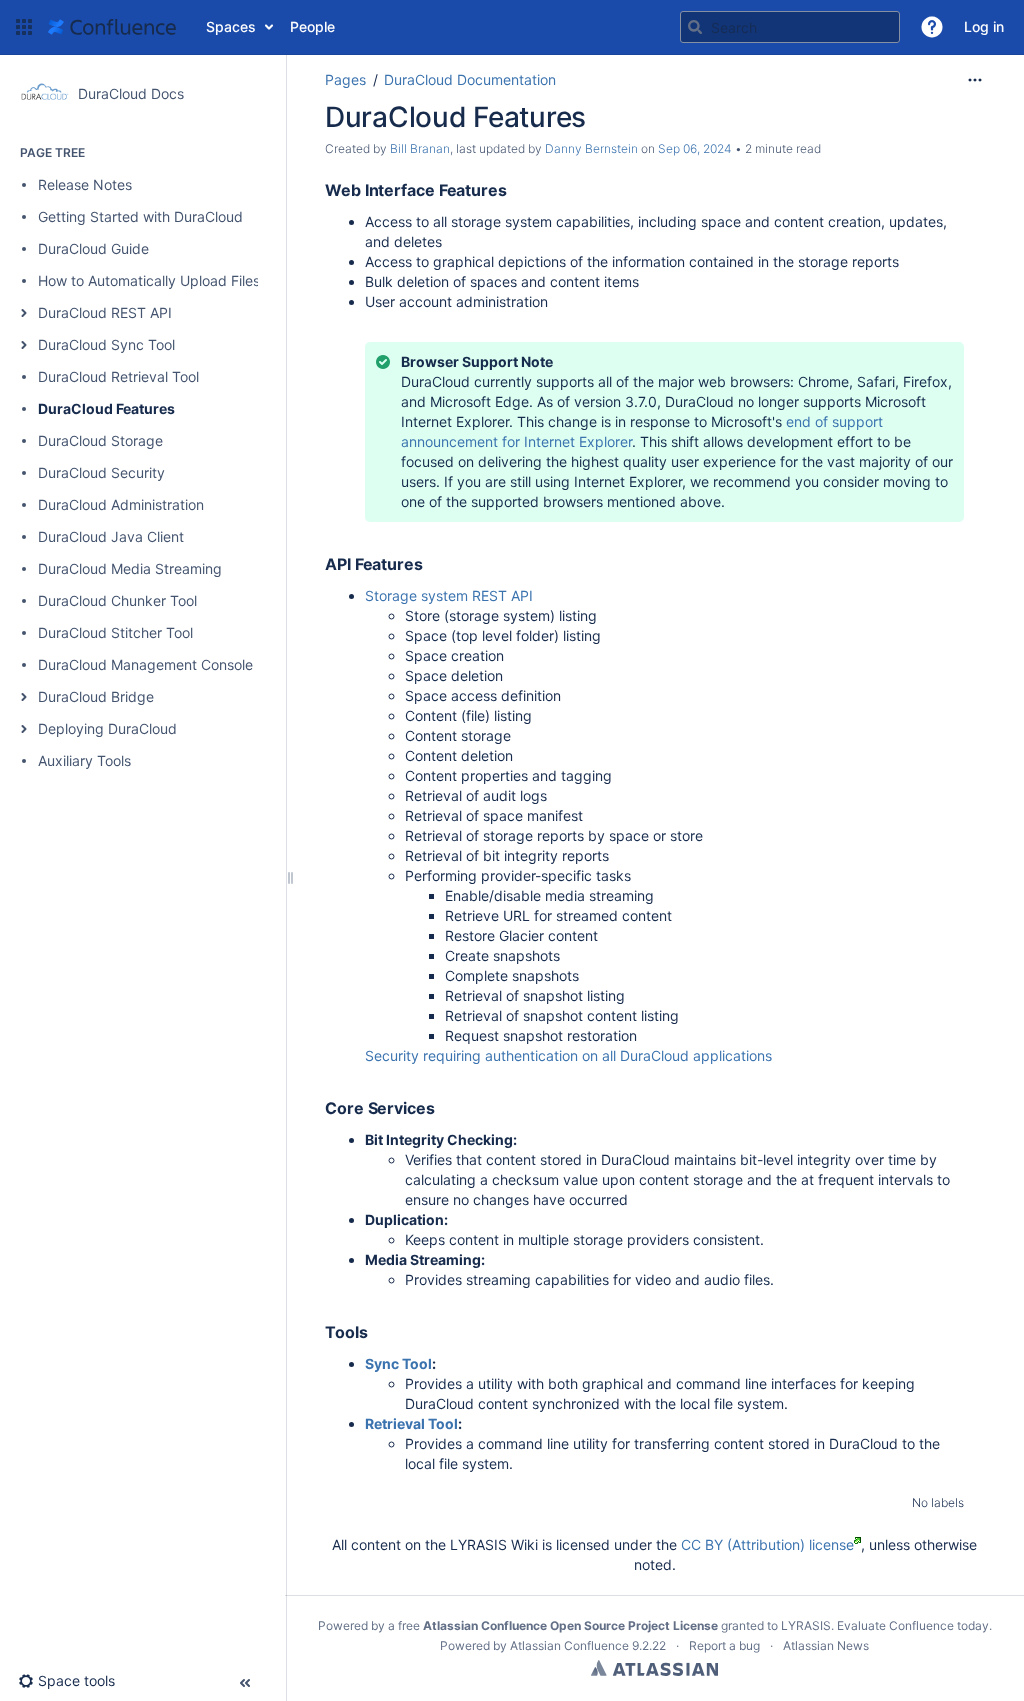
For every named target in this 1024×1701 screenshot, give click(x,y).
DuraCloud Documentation (470, 79)
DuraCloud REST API (105, 312)
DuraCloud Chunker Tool (117, 600)
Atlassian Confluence (569, 1645)
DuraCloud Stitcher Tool (115, 632)
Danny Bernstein (591, 148)
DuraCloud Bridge (96, 696)
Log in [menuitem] (984, 26)
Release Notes (85, 184)
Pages (345, 79)
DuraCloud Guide (93, 248)
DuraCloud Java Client (111, 536)
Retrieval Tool (411, 1423)
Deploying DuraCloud (107, 728)
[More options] (975, 80)
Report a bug (724, 1645)
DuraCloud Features (106, 408)
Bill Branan (420, 148)
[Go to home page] (112, 27)
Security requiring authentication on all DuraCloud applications (568, 1055)
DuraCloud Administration (121, 504)
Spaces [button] (231, 26)
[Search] (695, 27)
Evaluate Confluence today (913, 1625)
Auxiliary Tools (84, 760)
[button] (24, 27)
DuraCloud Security (101, 472)
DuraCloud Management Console (145, 664)
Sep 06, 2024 (695, 148)
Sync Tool (398, 1363)
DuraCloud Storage (100, 440)
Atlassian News (826, 1645)
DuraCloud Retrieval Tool (118, 376)
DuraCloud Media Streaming (130, 568)
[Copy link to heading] (513, 191)
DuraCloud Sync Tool (106, 344)
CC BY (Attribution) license (767, 1544)
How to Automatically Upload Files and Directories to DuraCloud (245, 280)
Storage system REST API (449, 595)
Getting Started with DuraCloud (140, 216)
